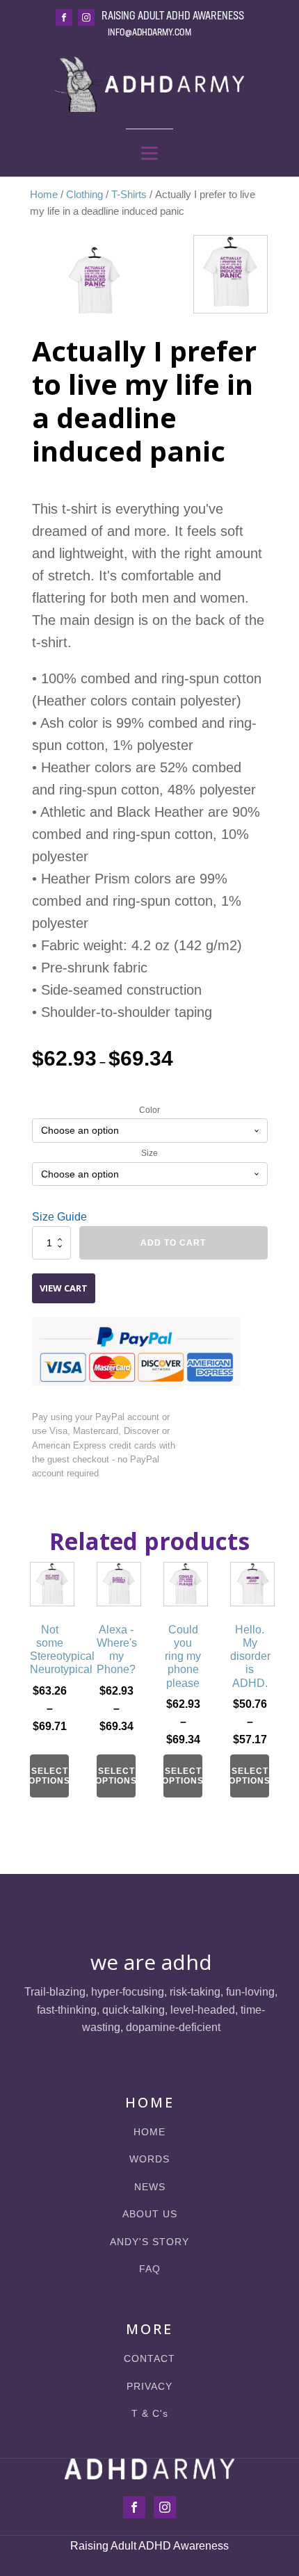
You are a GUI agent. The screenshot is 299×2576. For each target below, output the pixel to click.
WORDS (149, 2159)
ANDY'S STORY (149, 2242)
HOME (149, 2132)
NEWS (150, 2187)
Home (44, 195)
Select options (49, 1776)
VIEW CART (64, 1288)
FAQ (150, 2269)
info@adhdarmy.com (149, 33)
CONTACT (149, 2359)
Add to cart (173, 1243)
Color (149, 1110)
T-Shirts (129, 195)
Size (149, 1153)
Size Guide (59, 1217)
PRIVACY (149, 2387)
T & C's (150, 2414)
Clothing (84, 195)
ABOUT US (150, 2214)
